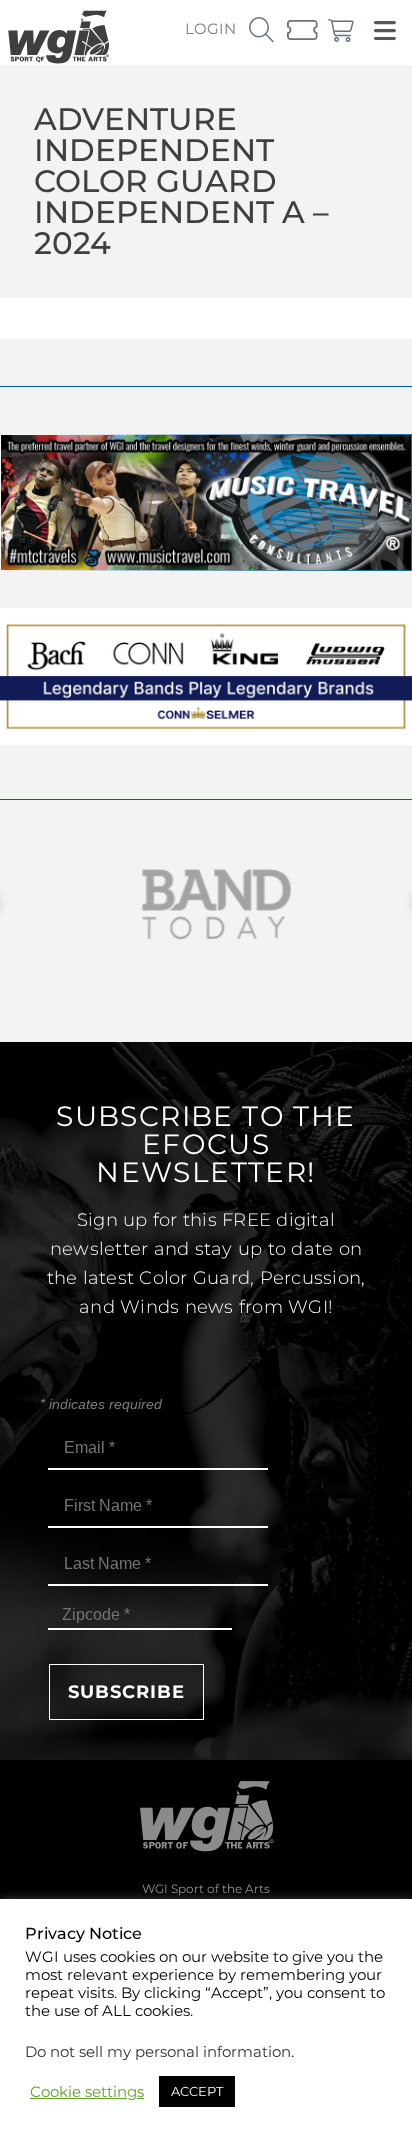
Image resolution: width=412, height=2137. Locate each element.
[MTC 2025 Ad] (206, 565)
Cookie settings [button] (87, 2092)
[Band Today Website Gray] (206, 904)
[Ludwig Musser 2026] (206, 739)
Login (210, 28)
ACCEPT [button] (197, 2091)
